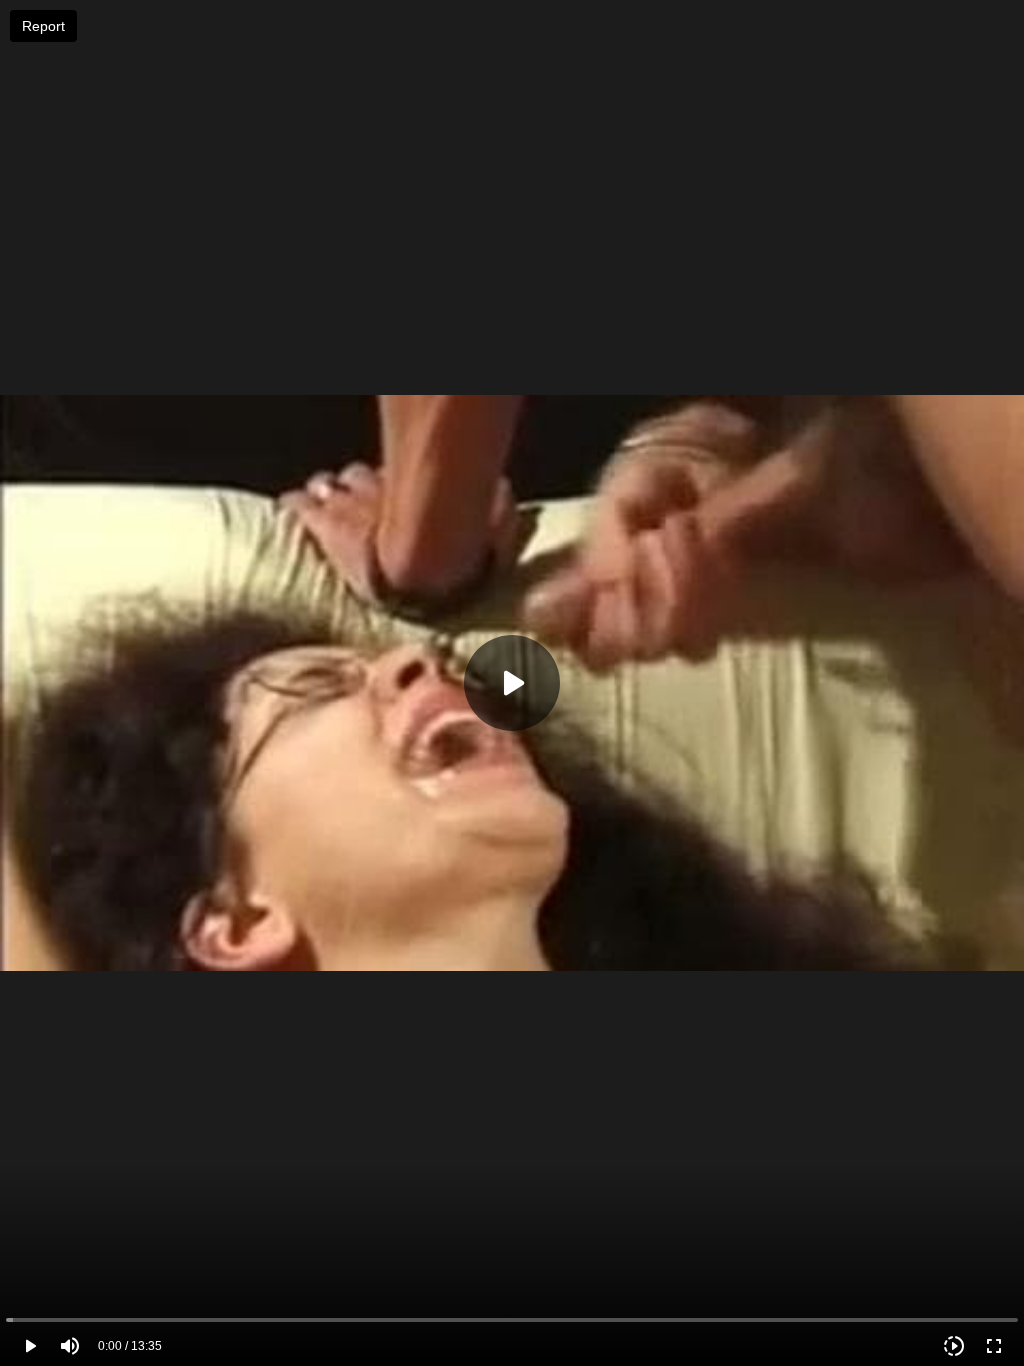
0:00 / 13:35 (130, 1346)
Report (43, 26)
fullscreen (994, 1346)
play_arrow (30, 1346)
